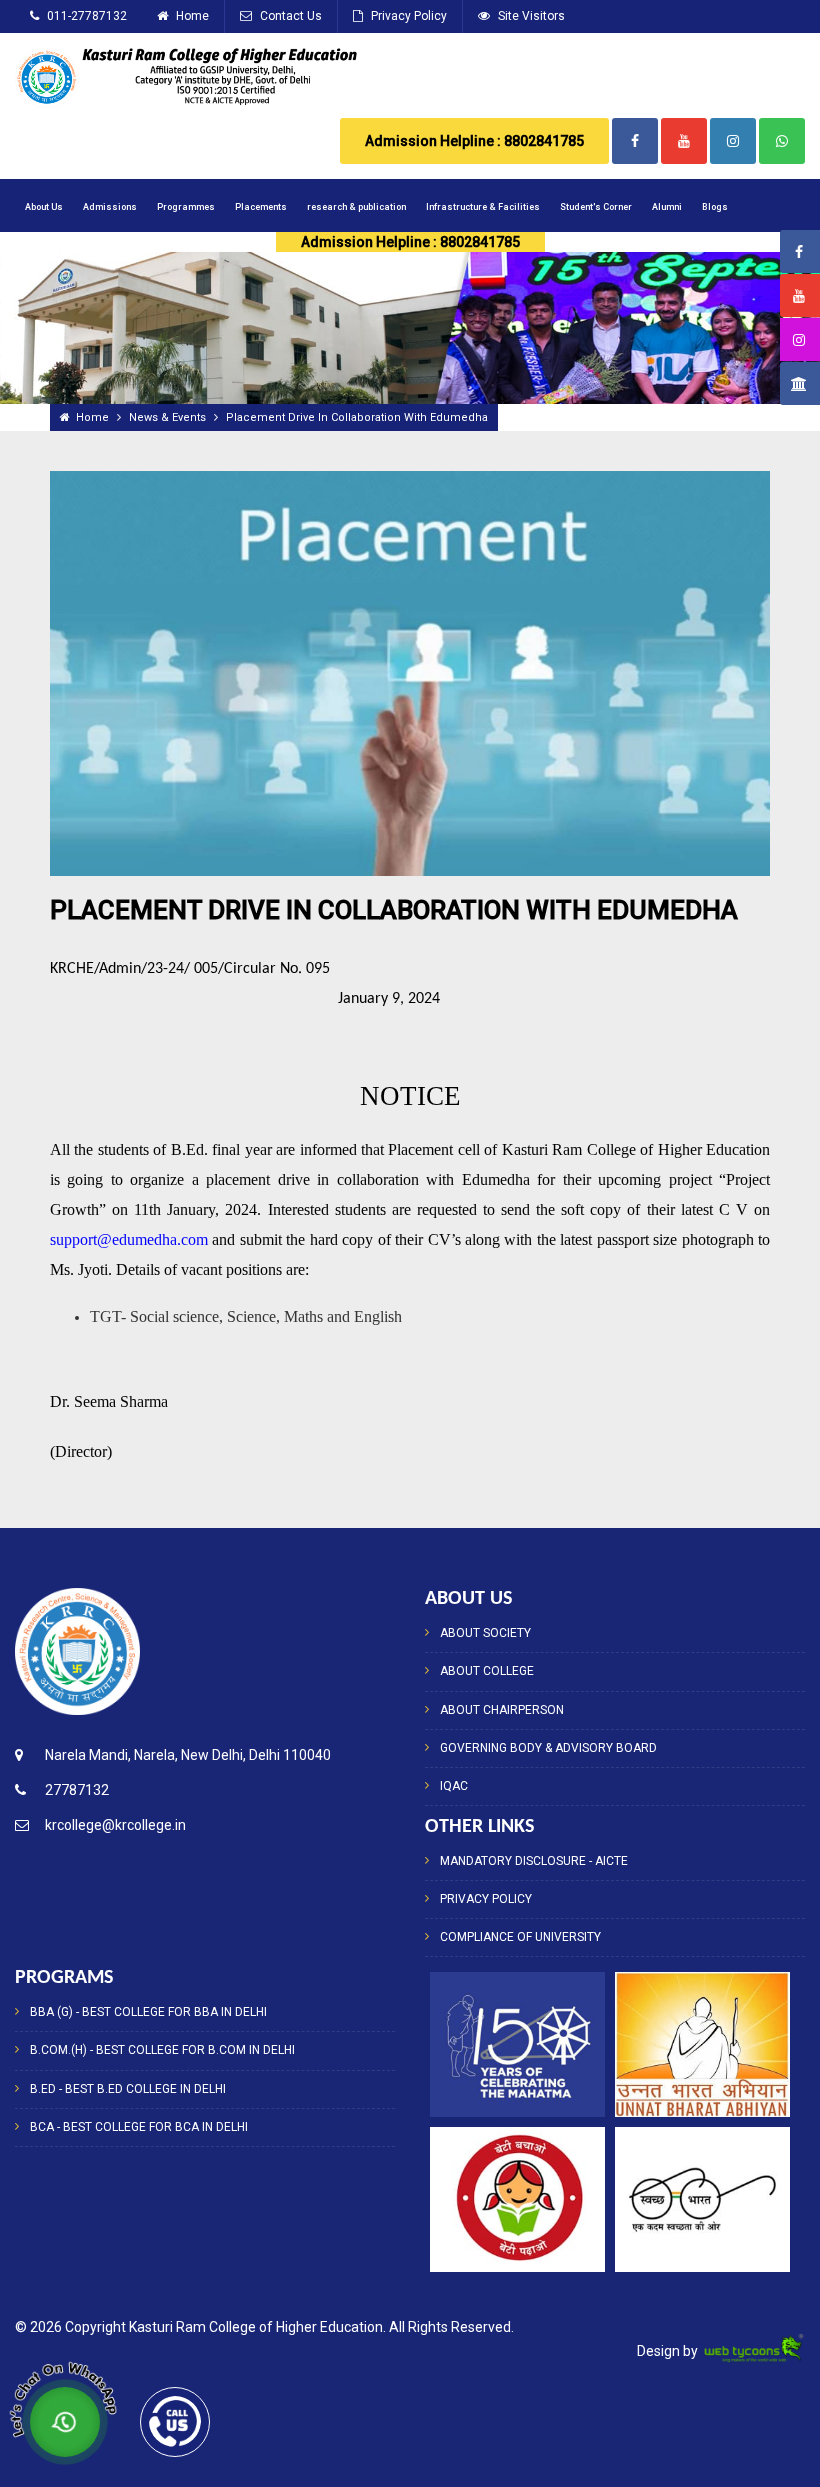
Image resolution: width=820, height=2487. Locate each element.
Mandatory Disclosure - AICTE (534, 1861)
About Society (485, 1633)
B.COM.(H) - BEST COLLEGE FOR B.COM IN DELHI (162, 2050)
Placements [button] (261, 207)
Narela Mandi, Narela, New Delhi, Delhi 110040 (188, 1755)
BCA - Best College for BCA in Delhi (139, 2127)
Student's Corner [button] (596, 207)
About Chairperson (502, 1710)
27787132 (77, 1790)
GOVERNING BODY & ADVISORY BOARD (548, 1748)
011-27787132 (85, 16)
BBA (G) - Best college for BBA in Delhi (148, 2012)
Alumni (667, 207)
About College (487, 1671)
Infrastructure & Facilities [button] (483, 207)
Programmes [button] (186, 207)
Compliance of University (520, 1937)
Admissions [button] (110, 207)
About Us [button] (44, 207)
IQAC (454, 1786)
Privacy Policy (407, 16)
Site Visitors (530, 16)
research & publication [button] (356, 207)
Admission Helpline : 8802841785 (474, 141)
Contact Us (289, 16)
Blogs (715, 207)
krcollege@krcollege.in (115, 1825)
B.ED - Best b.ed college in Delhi (128, 2089)
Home (191, 16)
